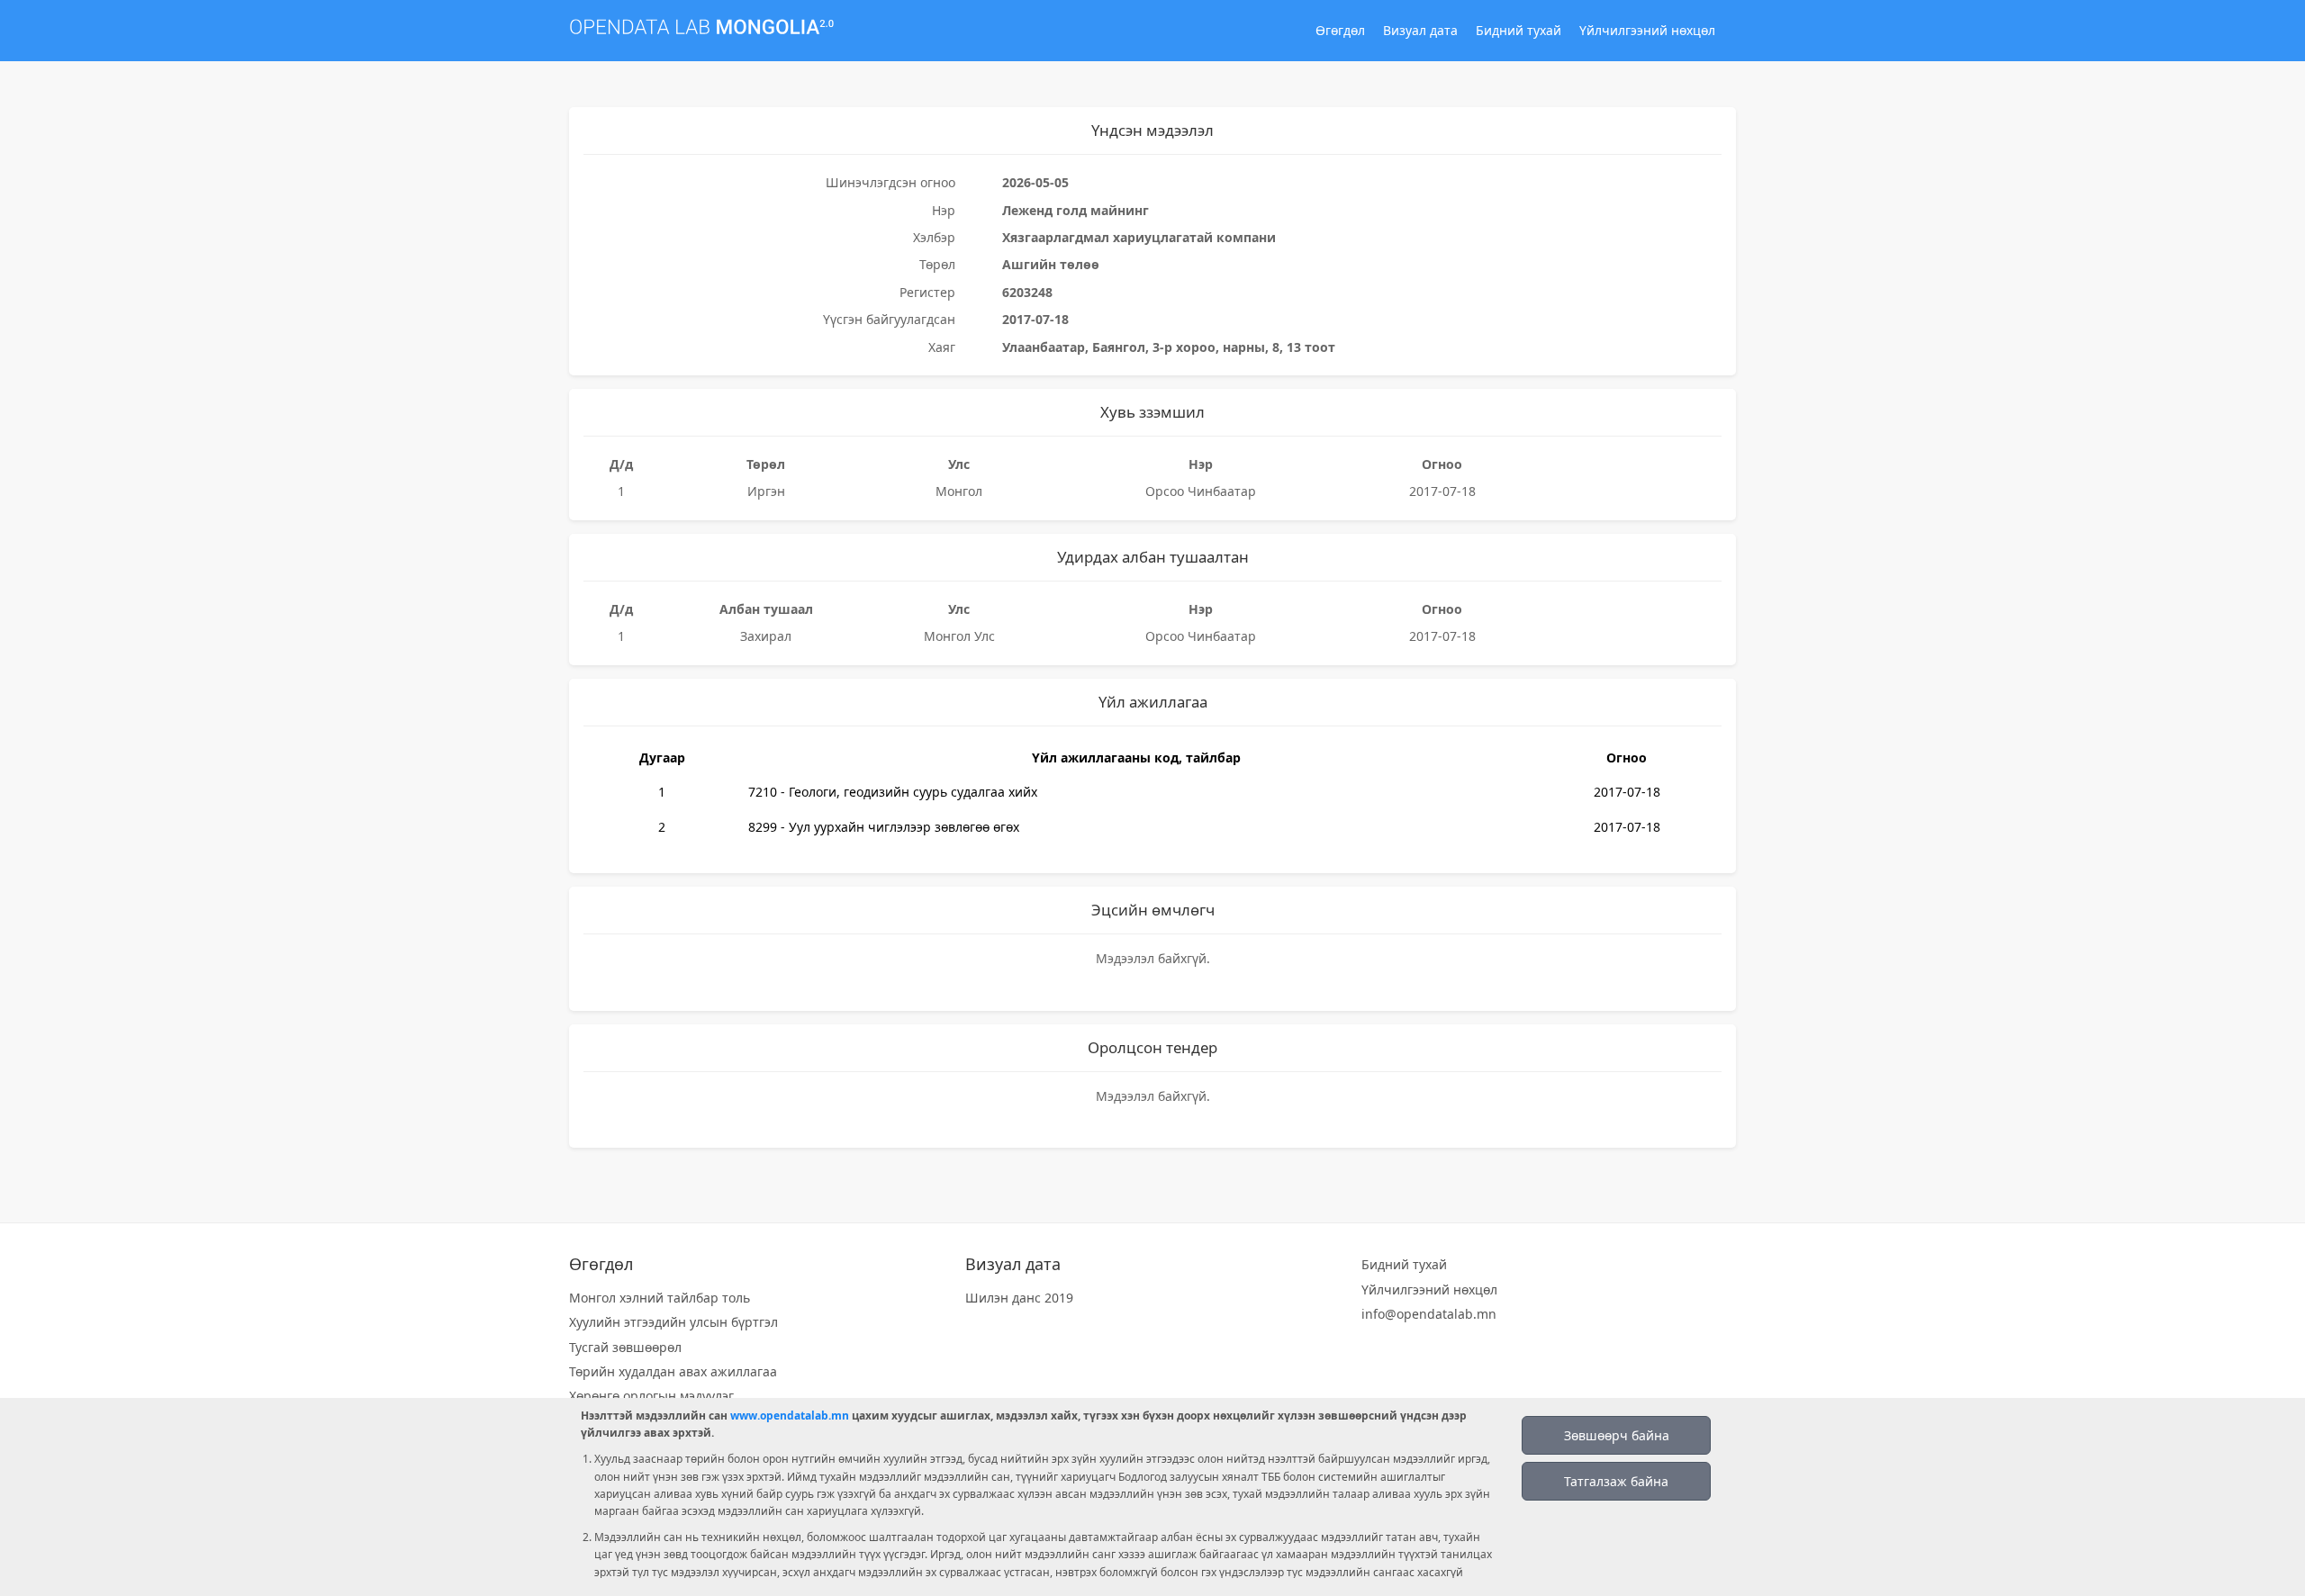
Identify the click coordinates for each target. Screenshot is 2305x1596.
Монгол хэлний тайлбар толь (660, 1298)
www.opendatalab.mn (790, 1416)
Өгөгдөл (1340, 30)
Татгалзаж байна (1616, 1481)
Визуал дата (1420, 30)
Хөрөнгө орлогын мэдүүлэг (651, 1396)
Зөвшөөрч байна (1617, 1435)
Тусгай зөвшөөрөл (625, 1347)
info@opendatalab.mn (1429, 1314)
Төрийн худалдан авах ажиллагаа (673, 1371)
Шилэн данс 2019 (1019, 1298)
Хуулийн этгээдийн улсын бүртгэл (673, 1322)
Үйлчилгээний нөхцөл (1647, 30)
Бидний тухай (1519, 30)
